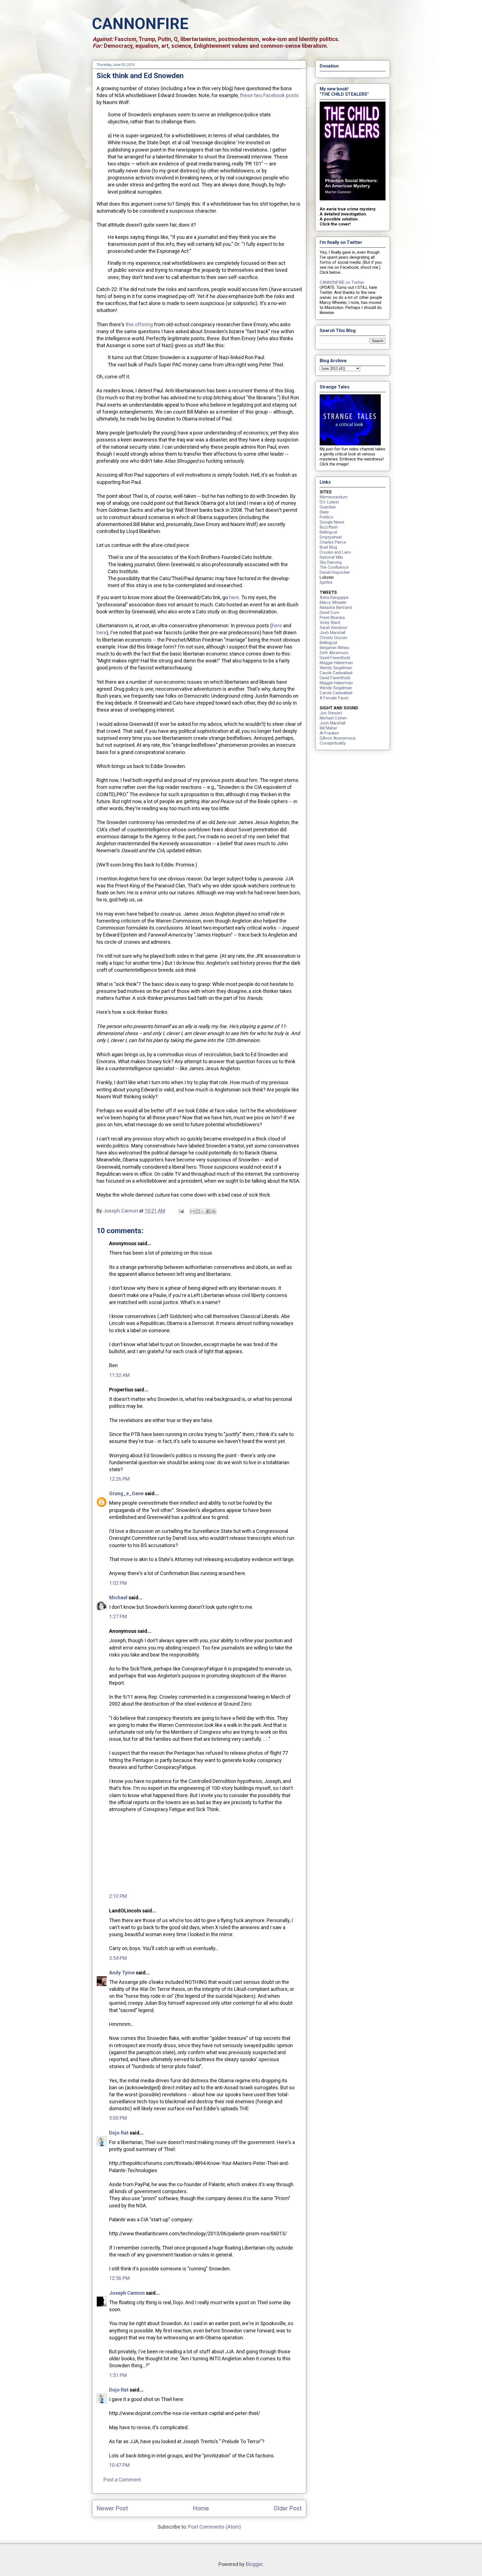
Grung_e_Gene (126, 1493)
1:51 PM (118, 2375)
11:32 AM (119, 1375)
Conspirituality (333, 743)
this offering (139, 324)
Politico (326, 517)
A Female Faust (334, 698)
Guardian (328, 507)
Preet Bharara (332, 618)
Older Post (288, 2508)
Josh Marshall (332, 633)
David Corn (330, 613)
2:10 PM (118, 1896)
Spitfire (326, 582)
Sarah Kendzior (334, 628)
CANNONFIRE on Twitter (342, 282)
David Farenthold (335, 658)
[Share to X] (203, 1211)
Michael (118, 1597)
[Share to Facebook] (208, 1211)
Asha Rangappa (334, 597)
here (234, 597)
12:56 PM (119, 2278)
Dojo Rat (119, 2133)
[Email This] (192, 1211)
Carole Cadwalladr (336, 673)
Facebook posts (281, 95)
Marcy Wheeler (333, 602)
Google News (332, 522)
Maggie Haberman (336, 663)
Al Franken (329, 733)
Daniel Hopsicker (335, 572)
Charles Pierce (333, 542)
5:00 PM (118, 2118)
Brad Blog (328, 547)
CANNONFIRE (140, 24)
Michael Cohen (333, 718)
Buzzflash (329, 527)
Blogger (254, 2564)
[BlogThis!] (198, 1211)
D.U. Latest (329, 502)
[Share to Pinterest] (214, 1211)
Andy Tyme (122, 1973)
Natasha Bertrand (336, 608)
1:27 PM (118, 1616)
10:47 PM (119, 2465)
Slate (324, 512)
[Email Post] (181, 1211)
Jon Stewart (331, 713)
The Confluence (334, 567)
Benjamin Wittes (334, 648)
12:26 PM (119, 1479)
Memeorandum (334, 497)
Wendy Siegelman (336, 668)
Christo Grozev (333, 638)
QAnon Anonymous (338, 738)
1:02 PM (118, 1583)
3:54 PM (118, 1958)
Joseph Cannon (127, 2293)
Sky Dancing (331, 562)
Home (201, 2508)
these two (251, 95)
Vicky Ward (330, 623)
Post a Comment (122, 2480)
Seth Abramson (334, 653)
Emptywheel (331, 537)
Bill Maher (328, 728)
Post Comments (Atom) (215, 2527)
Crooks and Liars (335, 552)
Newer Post (112, 2508)
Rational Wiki (331, 557)
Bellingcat (328, 532)
